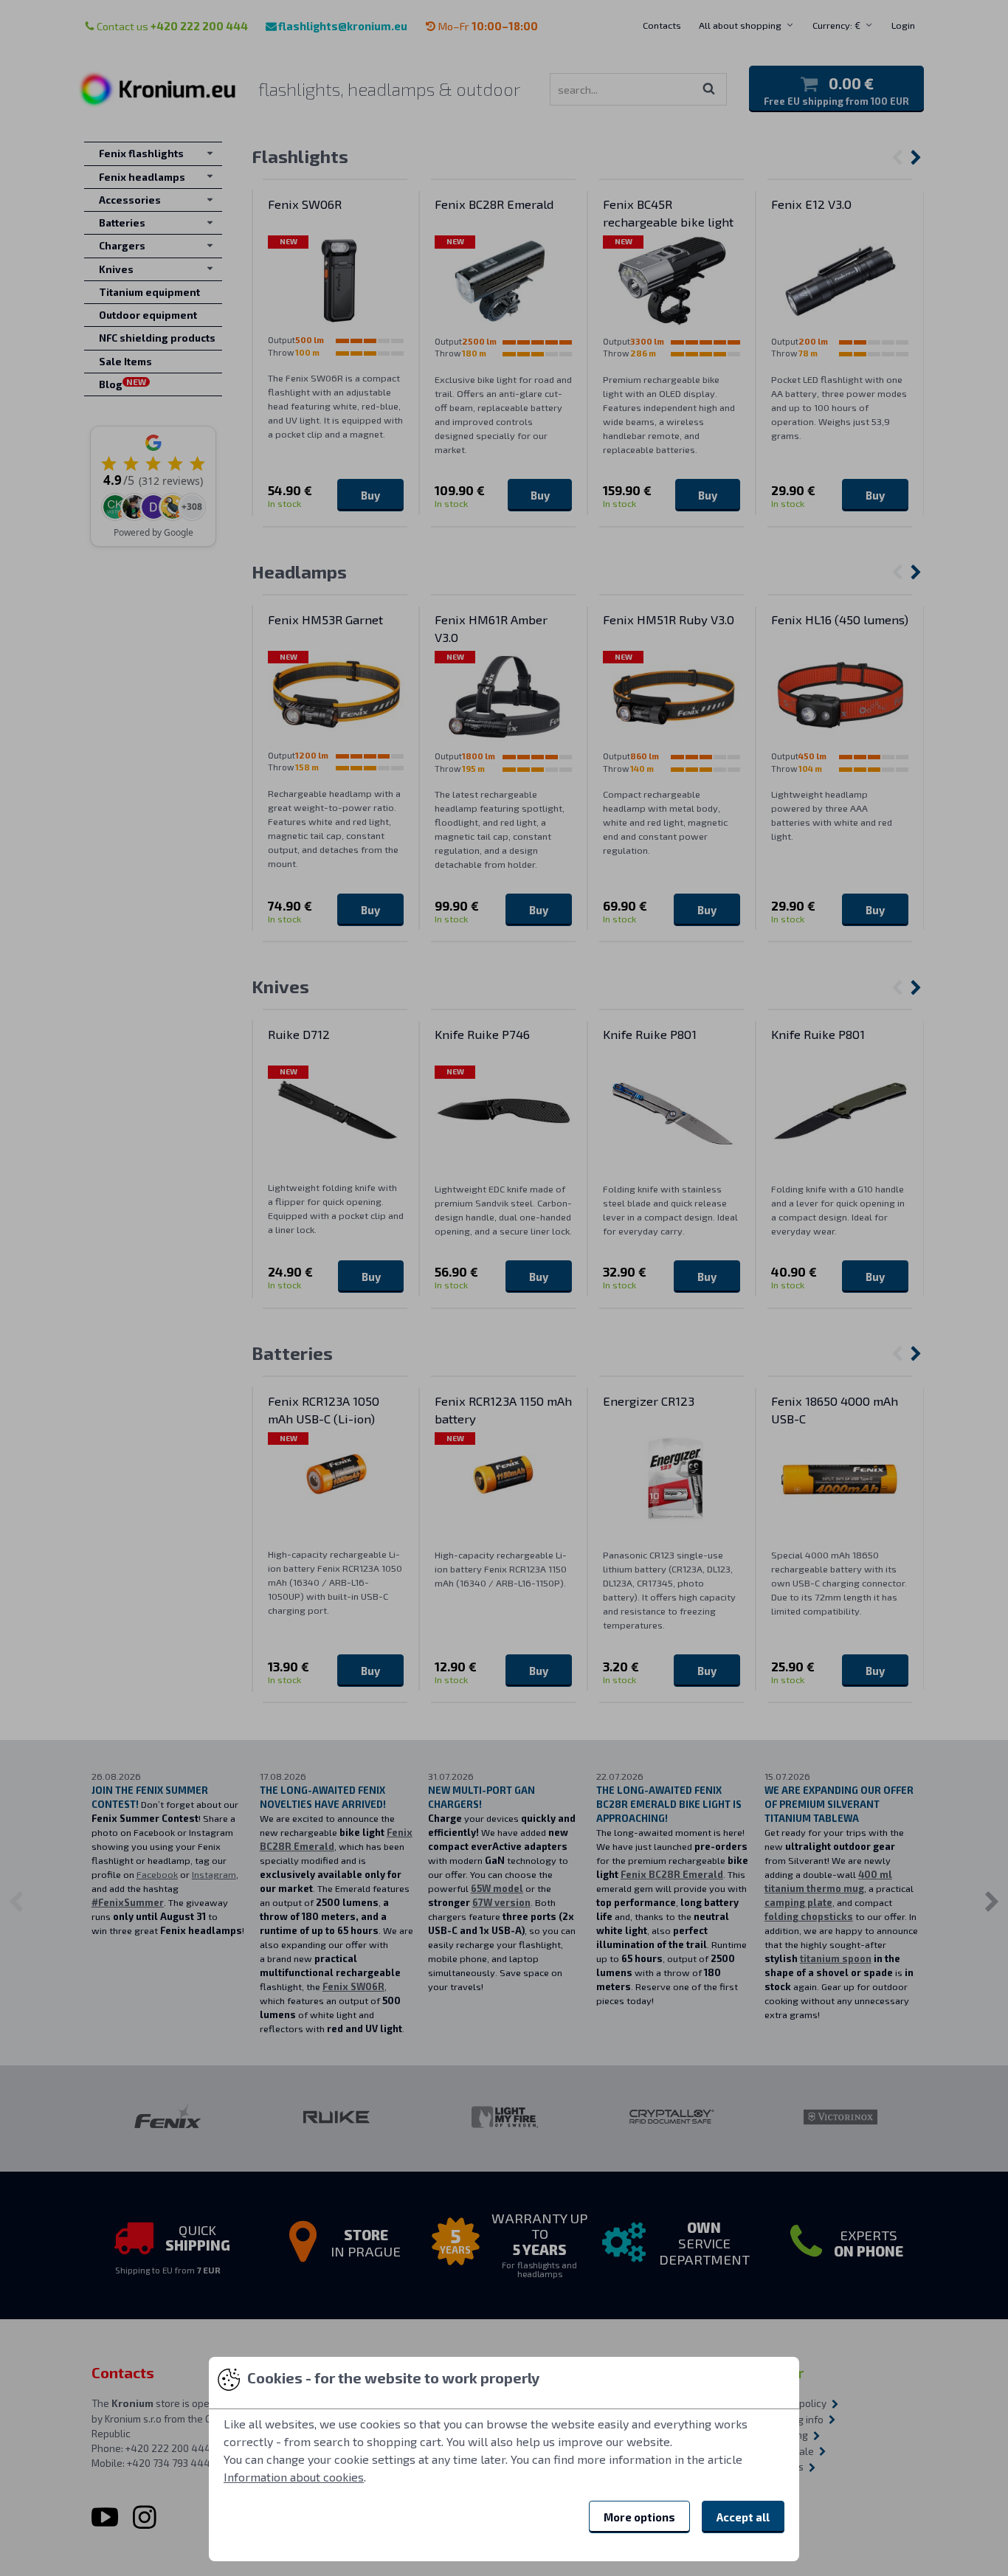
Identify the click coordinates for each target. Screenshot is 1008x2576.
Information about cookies (294, 2477)
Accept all (743, 2517)
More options (639, 2517)
